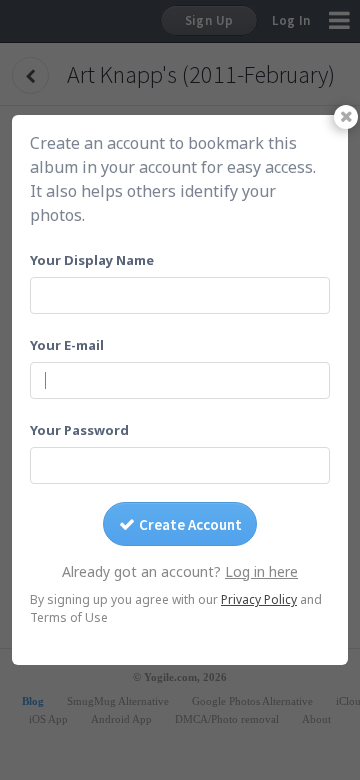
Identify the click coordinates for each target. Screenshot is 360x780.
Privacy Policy (259, 599)
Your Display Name (92, 260)
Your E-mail (67, 345)
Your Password (79, 430)
